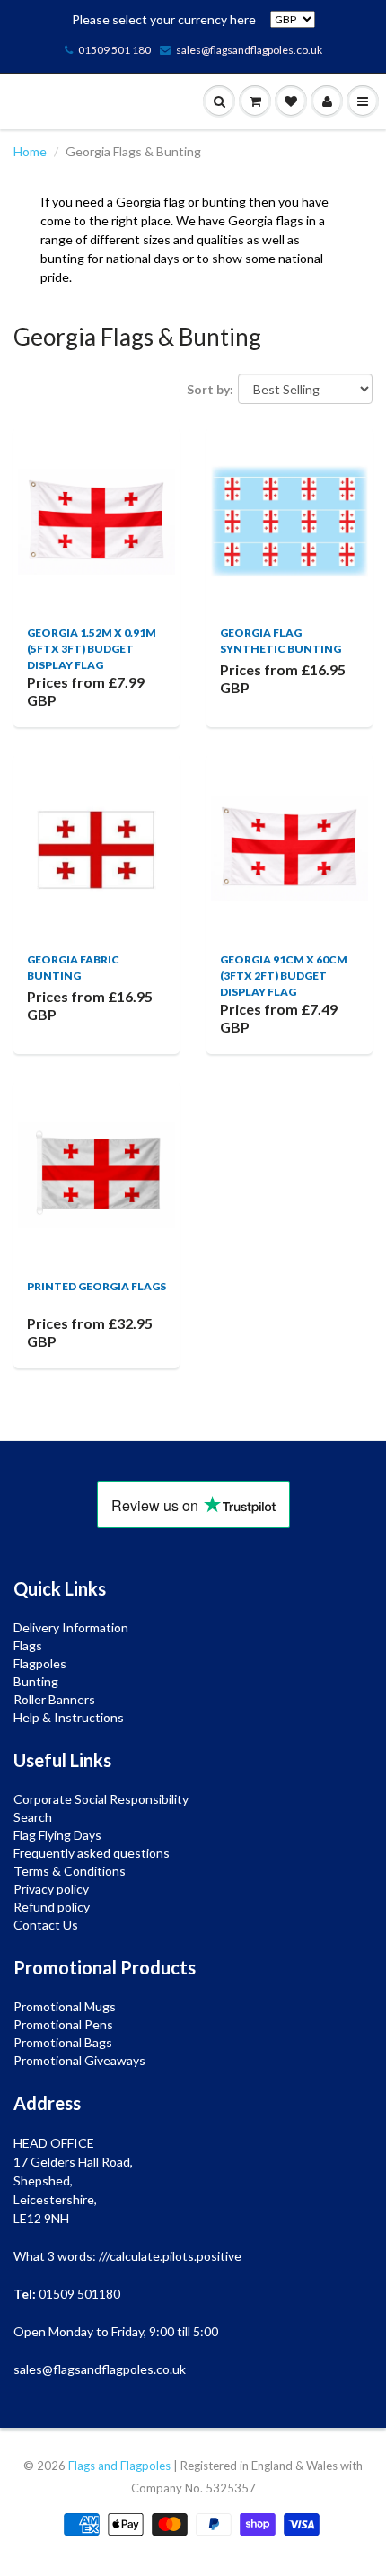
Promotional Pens (63, 2024)
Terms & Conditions (70, 1871)
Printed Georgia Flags (96, 1286)
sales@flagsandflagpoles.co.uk (249, 50)
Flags (28, 1645)
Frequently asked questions (92, 1853)
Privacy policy (51, 1889)
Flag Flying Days (57, 1835)
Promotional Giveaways (79, 2060)
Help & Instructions (69, 1717)
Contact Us (46, 1925)
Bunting (36, 1681)
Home (30, 151)
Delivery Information (71, 1627)
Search (33, 1817)
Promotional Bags (63, 2042)
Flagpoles (40, 1663)
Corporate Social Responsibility (101, 1799)
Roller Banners (54, 1699)
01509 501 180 (114, 50)
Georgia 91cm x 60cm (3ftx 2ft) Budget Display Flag (284, 976)
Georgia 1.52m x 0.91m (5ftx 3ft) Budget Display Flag (92, 649)
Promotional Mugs (65, 2006)
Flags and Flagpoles (119, 2466)
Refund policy (52, 1907)
